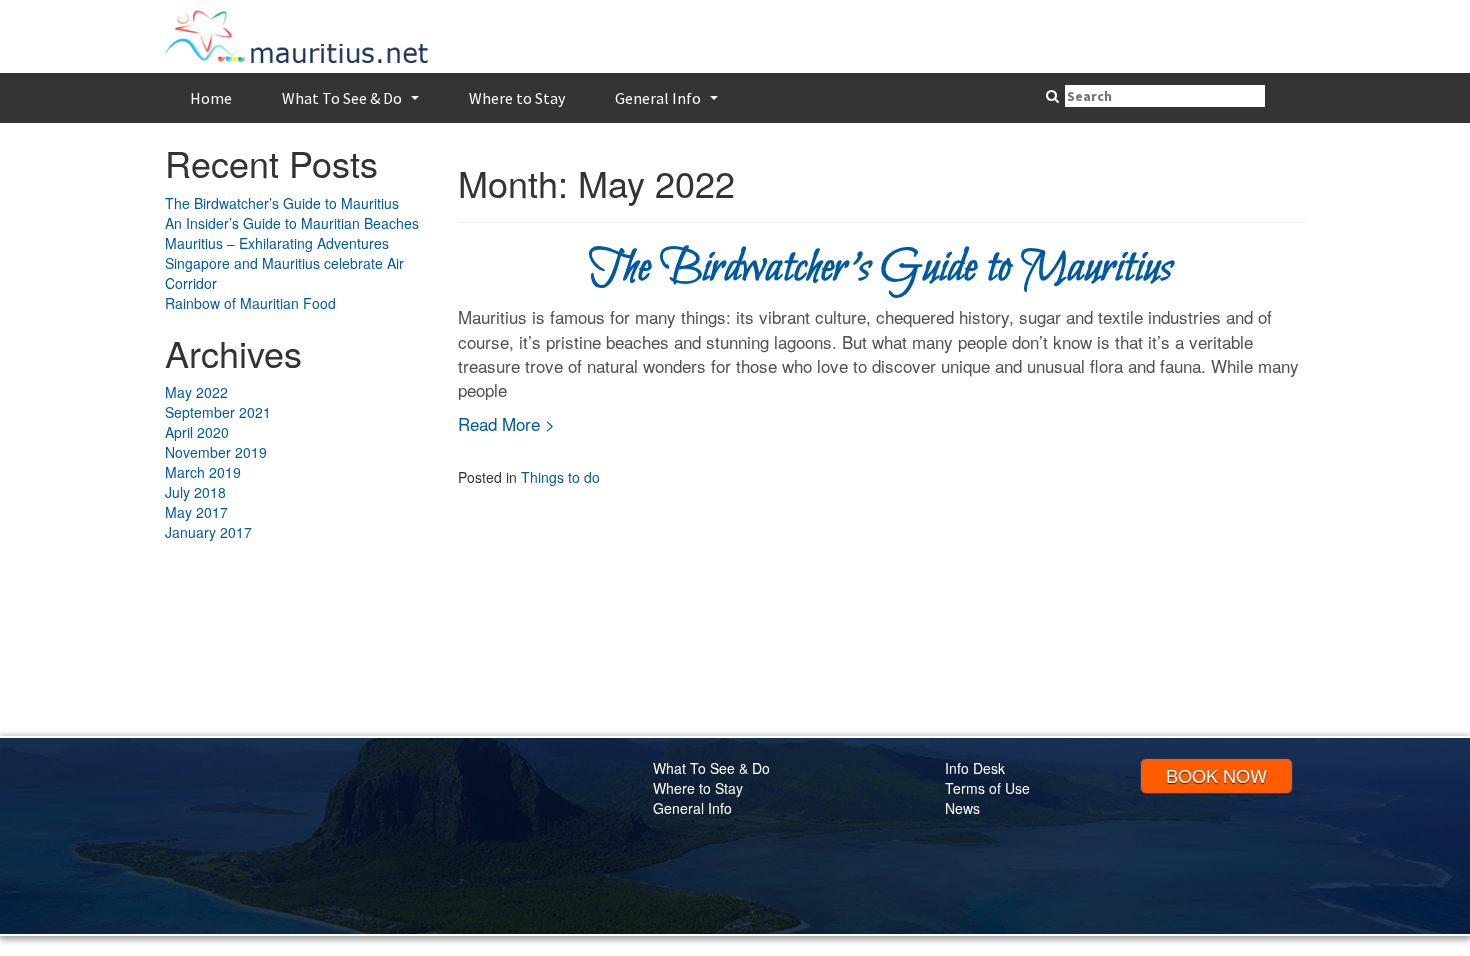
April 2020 (197, 432)
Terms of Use (987, 788)
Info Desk (975, 768)
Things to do (560, 477)
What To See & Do (353, 104)
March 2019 (203, 472)
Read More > (506, 423)
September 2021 (218, 412)
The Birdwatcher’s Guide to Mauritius (282, 203)
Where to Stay (517, 98)
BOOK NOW (1216, 775)
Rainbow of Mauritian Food (250, 303)
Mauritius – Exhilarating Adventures (277, 243)
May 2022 (196, 392)
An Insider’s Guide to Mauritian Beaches (292, 223)
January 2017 (208, 532)
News (962, 808)
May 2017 (196, 512)
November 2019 (216, 452)
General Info (669, 104)
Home (211, 98)
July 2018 (195, 492)
